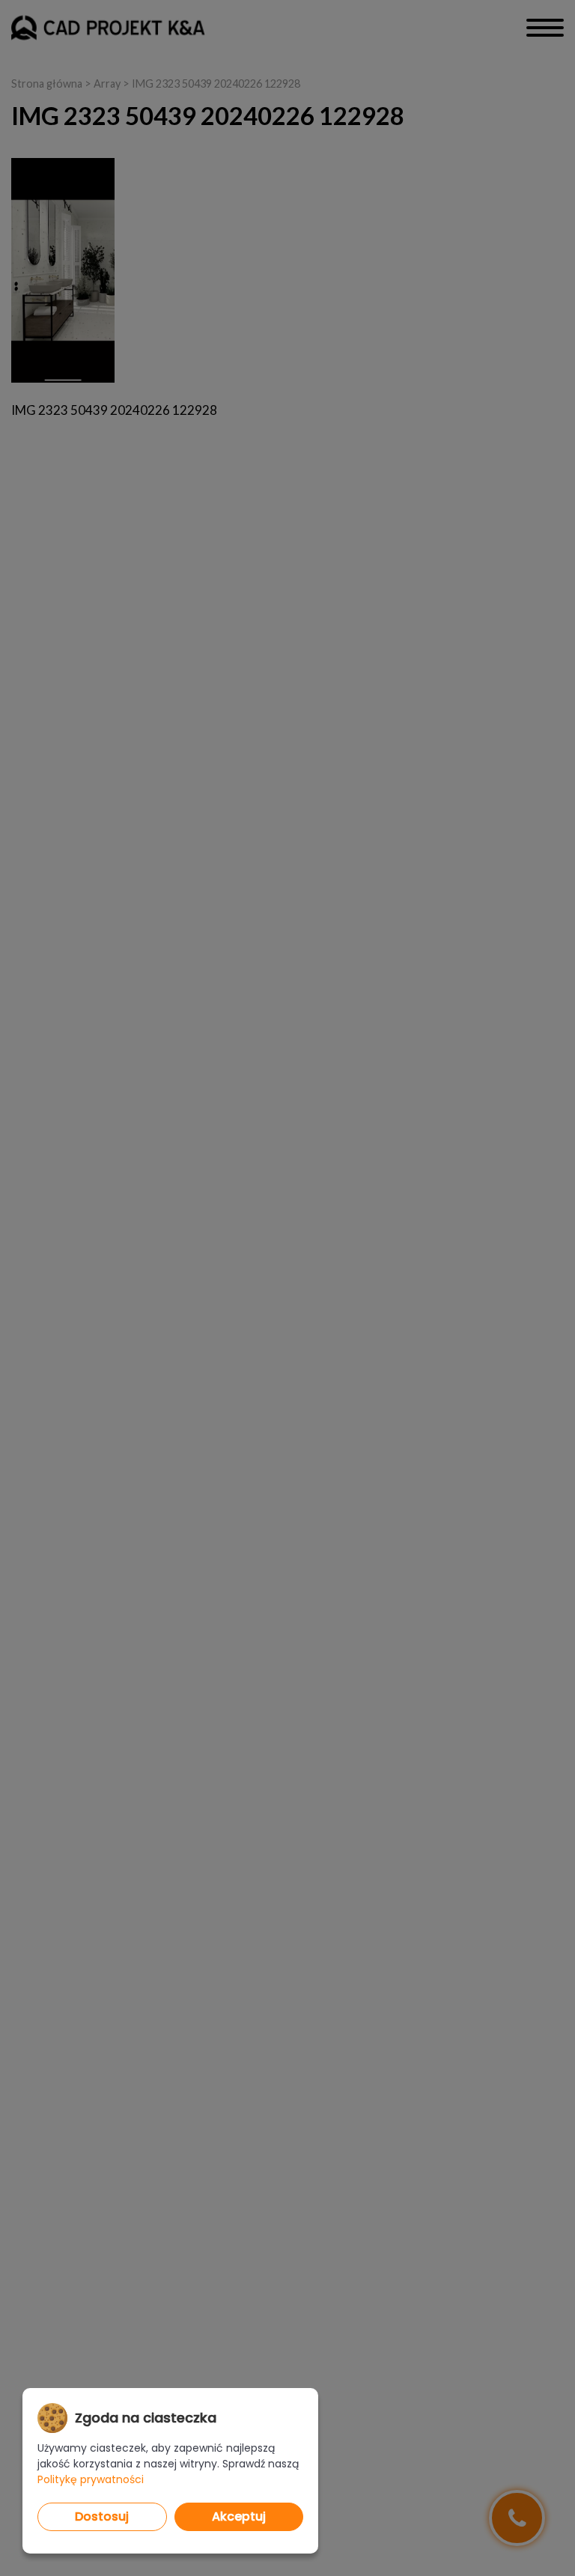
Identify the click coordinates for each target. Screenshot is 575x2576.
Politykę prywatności (91, 2479)
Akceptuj (239, 2516)
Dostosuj (102, 2516)
